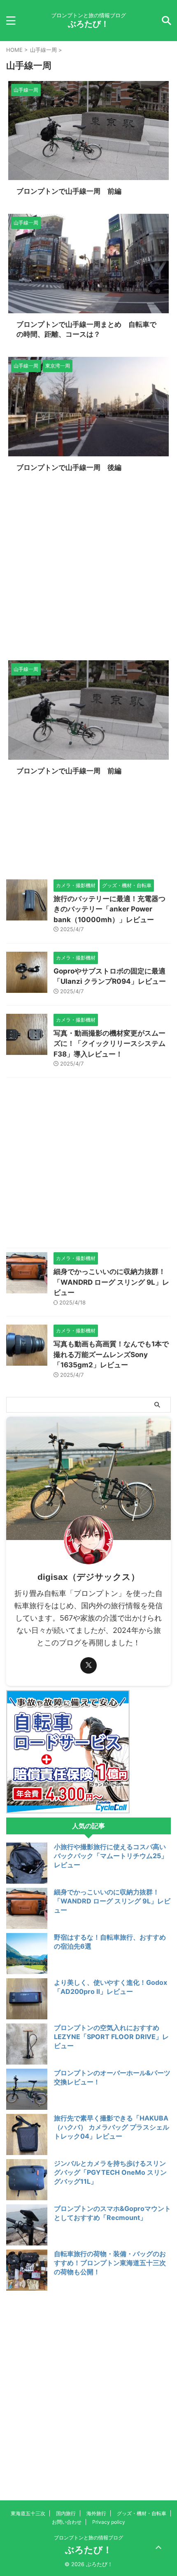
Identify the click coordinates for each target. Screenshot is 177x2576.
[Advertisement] (88, 568)
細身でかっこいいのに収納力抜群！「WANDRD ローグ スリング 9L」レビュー (111, 1282)
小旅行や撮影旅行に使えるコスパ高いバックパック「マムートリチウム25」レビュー (111, 1856)
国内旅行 (66, 2513)
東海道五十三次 (28, 2513)
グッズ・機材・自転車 (142, 2513)
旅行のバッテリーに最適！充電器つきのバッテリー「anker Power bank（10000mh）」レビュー (109, 909)
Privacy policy (109, 2522)
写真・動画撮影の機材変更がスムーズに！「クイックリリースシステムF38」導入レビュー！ (109, 1044)
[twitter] (88, 1665)
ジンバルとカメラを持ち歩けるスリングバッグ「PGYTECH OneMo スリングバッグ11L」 (110, 2172)
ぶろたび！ (88, 24)
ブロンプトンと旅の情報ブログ (88, 2538)
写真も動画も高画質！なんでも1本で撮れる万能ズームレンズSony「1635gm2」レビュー (111, 1354)
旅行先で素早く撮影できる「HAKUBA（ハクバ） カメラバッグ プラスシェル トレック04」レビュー (112, 2127)
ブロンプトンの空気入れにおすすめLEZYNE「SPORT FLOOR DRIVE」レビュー (111, 2037)
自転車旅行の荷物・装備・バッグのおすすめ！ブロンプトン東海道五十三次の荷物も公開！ (110, 2263)
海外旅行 (96, 2513)
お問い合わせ (67, 2522)
